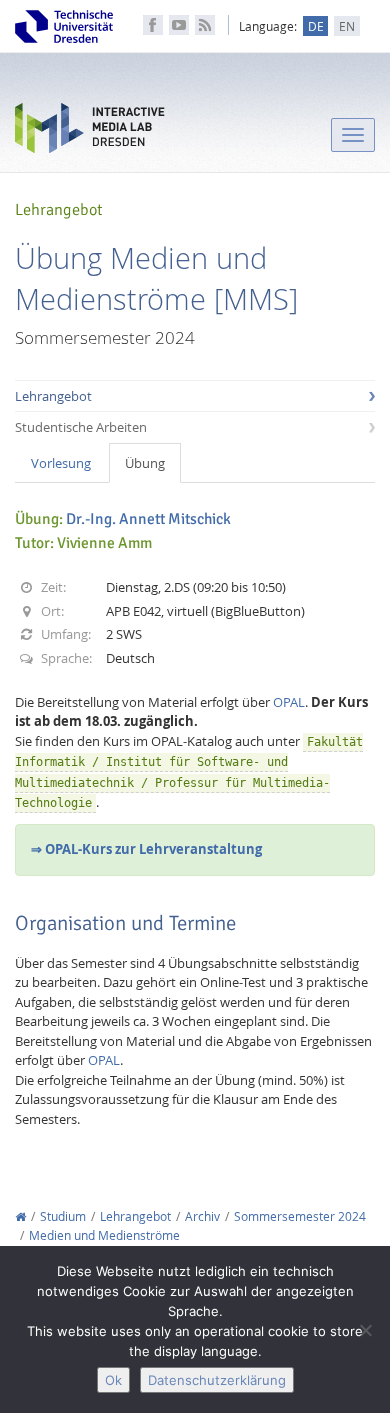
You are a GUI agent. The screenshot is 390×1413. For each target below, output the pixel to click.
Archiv (202, 1216)
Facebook (153, 25)
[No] (365, 1330)
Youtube (179, 25)
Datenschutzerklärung (217, 1380)
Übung (145, 463)
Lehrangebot (53, 396)
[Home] (20, 1216)
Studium (63, 1216)
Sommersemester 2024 (300, 1216)
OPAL (289, 702)
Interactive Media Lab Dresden (90, 132)
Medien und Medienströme (104, 1235)
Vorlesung (61, 463)
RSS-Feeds (205, 25)
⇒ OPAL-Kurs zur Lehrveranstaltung (146, 849)
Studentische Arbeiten (81, 427)
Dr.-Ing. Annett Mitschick (148, 519)
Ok (113, 1380)
